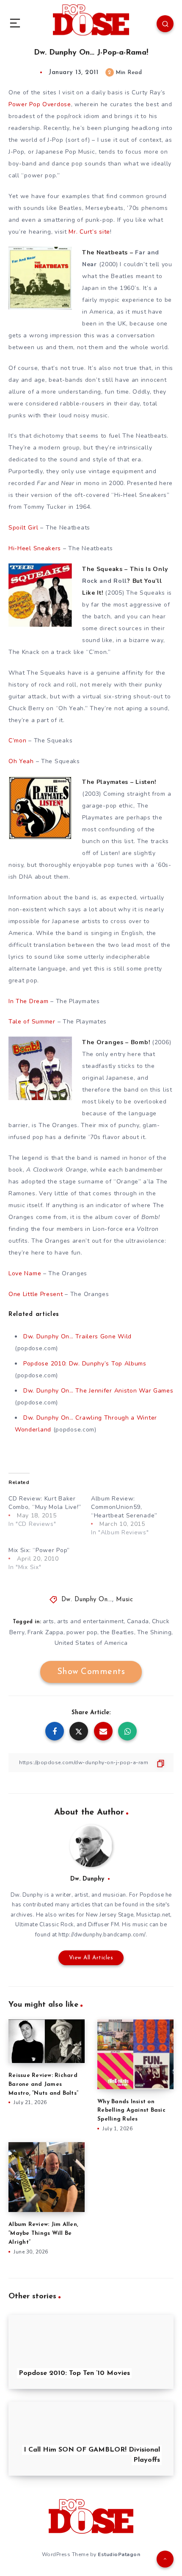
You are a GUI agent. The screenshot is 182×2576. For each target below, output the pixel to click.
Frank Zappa (45, 1632)
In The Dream (28, 1001)
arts (48, 1621)
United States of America (91, 1643)
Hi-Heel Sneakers (141, 495)
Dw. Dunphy (87, 1879)
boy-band (23, 164)
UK (122, 324)
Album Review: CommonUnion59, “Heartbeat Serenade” (124, 1507)
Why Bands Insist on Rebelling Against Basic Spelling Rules (131, 2111)
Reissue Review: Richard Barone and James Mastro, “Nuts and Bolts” (43, 2084)
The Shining (154, 1632)
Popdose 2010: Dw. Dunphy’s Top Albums (85, 1364)
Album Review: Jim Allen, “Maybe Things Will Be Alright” (43, 2233)
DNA (26, 877)
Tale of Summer (32, 1022)
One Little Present (36, 1294)
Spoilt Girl (23, 528)
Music (125, 1600)
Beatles (71, 208)
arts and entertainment (91, 1621)
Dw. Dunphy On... (87, 1600)
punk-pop (100, 220)
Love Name (25, 1273)
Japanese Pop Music (66, 152)
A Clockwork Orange (57, 1170)
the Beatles (117, 1632)
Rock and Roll (105, 581)
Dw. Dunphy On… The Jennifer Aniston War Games (98, 1391)
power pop (82, 1632)
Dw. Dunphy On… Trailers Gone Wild (77, 1336)
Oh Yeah (21, 761)
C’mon (18, 741)
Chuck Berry (26, 708)
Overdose (40, 104)
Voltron (148, 1229)
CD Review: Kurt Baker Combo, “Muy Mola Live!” (45, 1503)
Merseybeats (105, 208)
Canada (138, 1621)
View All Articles (91, 1958)
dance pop (67, 164)
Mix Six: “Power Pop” (39, 1550)
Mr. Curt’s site (89, 232)
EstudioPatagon (119, 2554)
